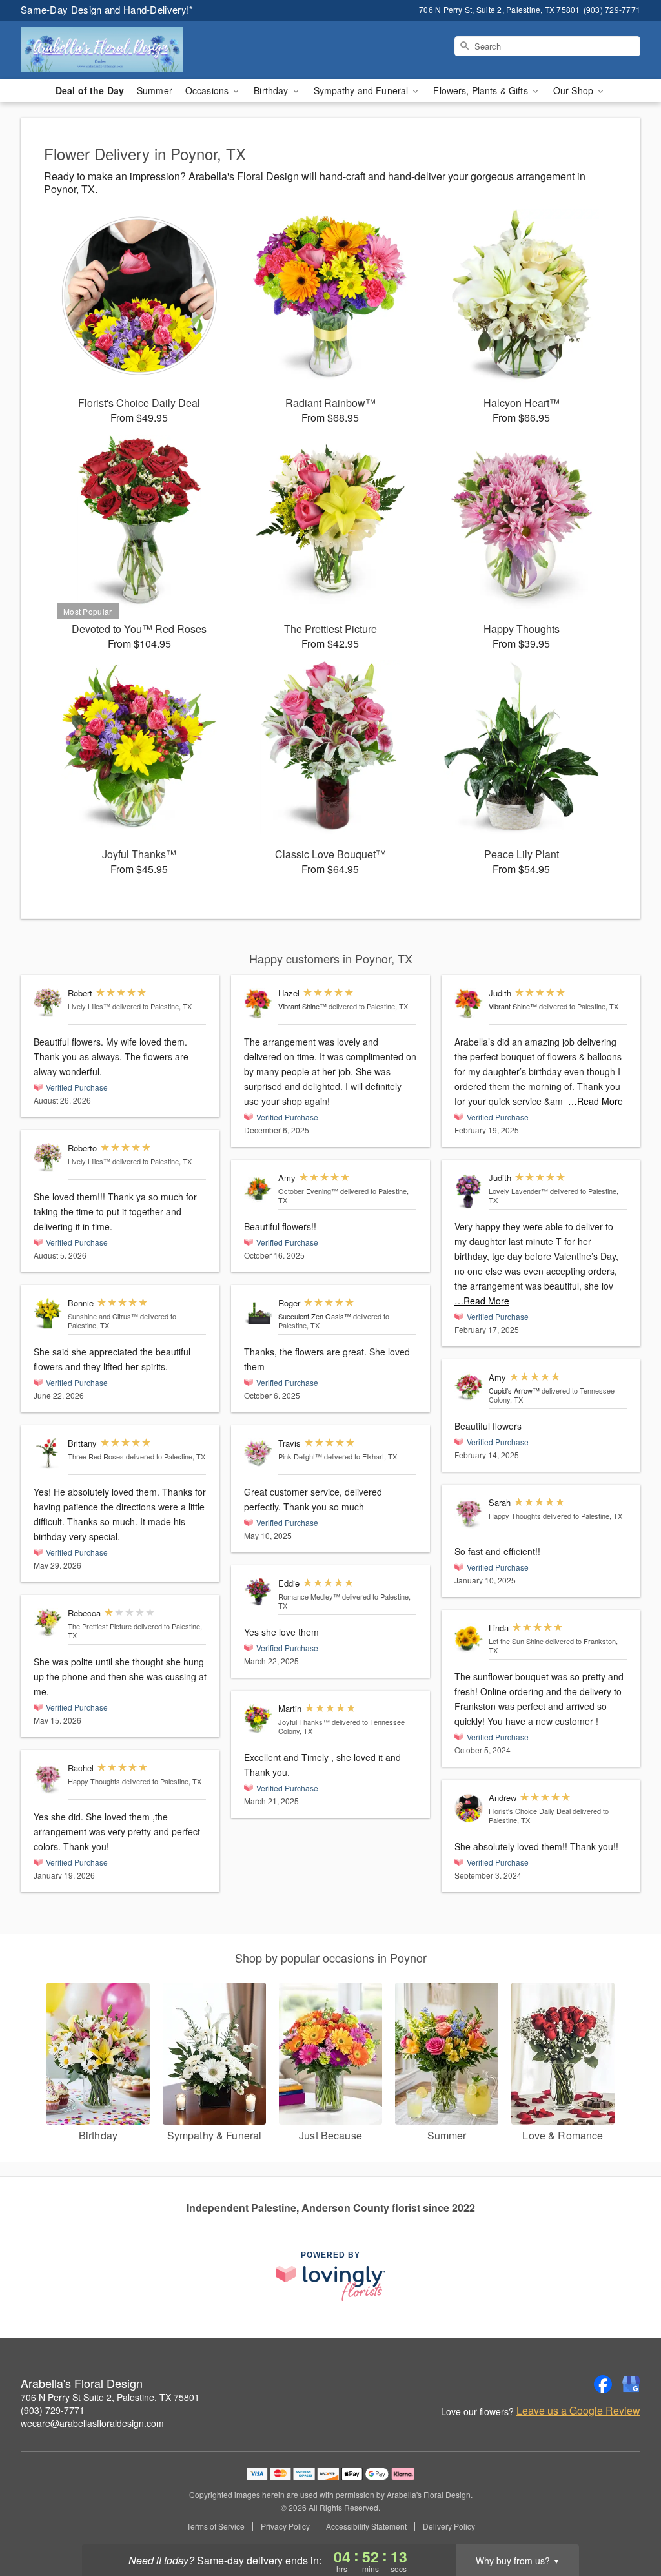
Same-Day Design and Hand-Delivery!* (107, 9)
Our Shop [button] (575, 90)
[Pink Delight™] (258, 1452)
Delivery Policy (449, 2526)
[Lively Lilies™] (48, 1003)
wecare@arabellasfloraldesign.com (92, 2423)
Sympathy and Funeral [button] (362, 90)
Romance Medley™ (309, 1596)
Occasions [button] (208, 90)
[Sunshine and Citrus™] (48, 1314)
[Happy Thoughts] (48, 1779)
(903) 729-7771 (53, 2410)
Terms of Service (216, 2526)
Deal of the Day (90, 90)
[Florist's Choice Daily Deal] (469, 1808)
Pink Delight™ (300, 1456)
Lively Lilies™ (89, 1006)
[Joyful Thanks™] (258, 1719)
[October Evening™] (258, 1189)
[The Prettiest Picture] (48, 1623)
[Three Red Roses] (48, 1454)
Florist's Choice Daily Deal (530, 1811)
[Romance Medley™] (258, 1592)
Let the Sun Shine (516, 1641)
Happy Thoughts (94, 1781)
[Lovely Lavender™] (469, 1191)
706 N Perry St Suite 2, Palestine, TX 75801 (110, 2397)
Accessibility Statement (366, 2526)
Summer (155, 90)
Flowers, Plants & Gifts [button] (482, 90)
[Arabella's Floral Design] (114, 50)
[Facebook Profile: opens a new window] (603, 2384)
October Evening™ (308, 1191)
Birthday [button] (272, 90)
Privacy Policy (285, 2526)
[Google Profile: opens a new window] (631, 2384)
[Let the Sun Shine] (469, 1639)
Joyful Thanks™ (304, 1722)
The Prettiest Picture (100, 1626)
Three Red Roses (96, 1456)
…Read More (595, 1101)
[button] (627, 2521)
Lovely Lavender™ (518, 1191)
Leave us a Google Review (578, 2411)
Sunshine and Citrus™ (103, 1316)
